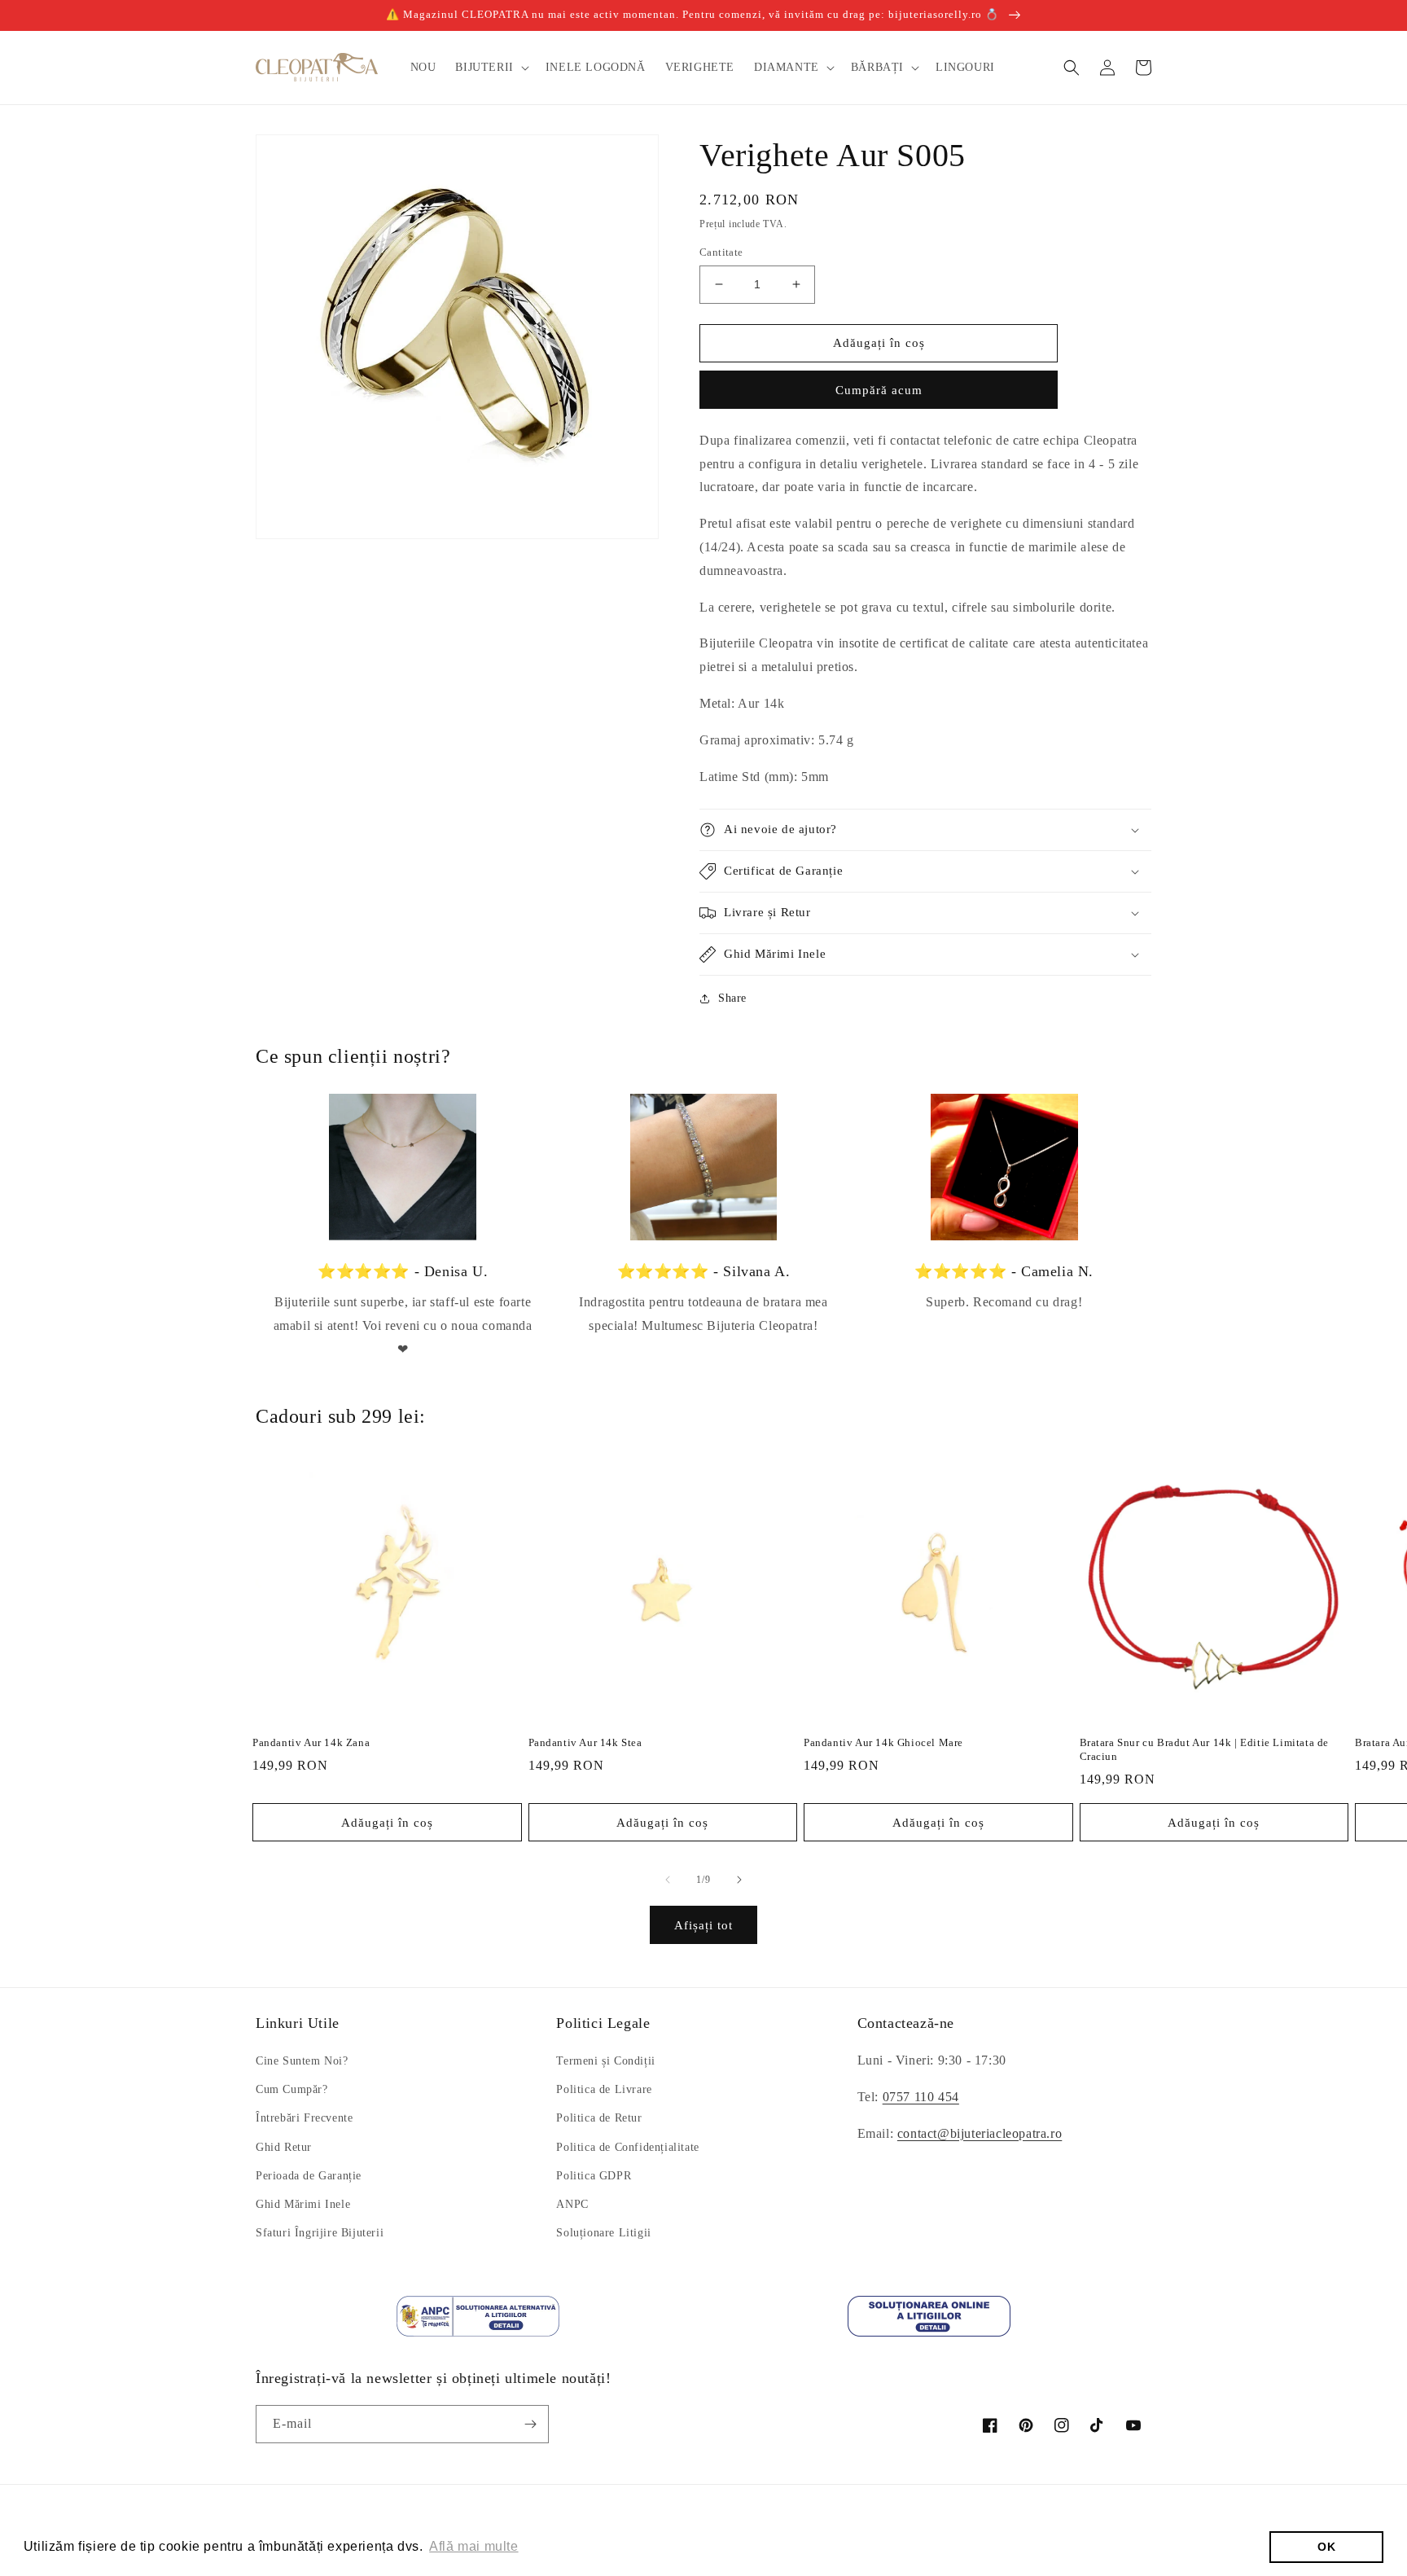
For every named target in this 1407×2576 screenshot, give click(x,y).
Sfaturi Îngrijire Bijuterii (320, 2233)
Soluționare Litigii (603, 2233)
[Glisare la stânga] (668, 1880)
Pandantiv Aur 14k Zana (311, 1742)
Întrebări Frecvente (304, 2118)
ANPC (572, 2204)
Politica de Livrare (604, 2089)
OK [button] (1326, 2547)
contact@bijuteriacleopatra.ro (980, 2133)
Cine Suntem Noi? (302, 2061)
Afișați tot (703, 1925)
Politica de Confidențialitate (627, 2147)
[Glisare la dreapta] (739, 1880)
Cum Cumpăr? (292, 2089)
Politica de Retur (599, 2118)
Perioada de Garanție (309, 2176)
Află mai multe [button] (473, 2546)
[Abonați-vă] (530, 2424)
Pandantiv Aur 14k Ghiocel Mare (883, 1742)
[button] (490, 68)
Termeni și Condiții (605, 2061)
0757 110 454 (921, 2097)
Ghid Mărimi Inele (303, 2204)
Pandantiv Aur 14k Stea (585, 1742)
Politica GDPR (594, 2176)
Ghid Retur (284, 2147)
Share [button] (732, 998)
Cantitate (721, 252)
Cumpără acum (879, 390)
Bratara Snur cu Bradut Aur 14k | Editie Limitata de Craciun (1205, 1749)
